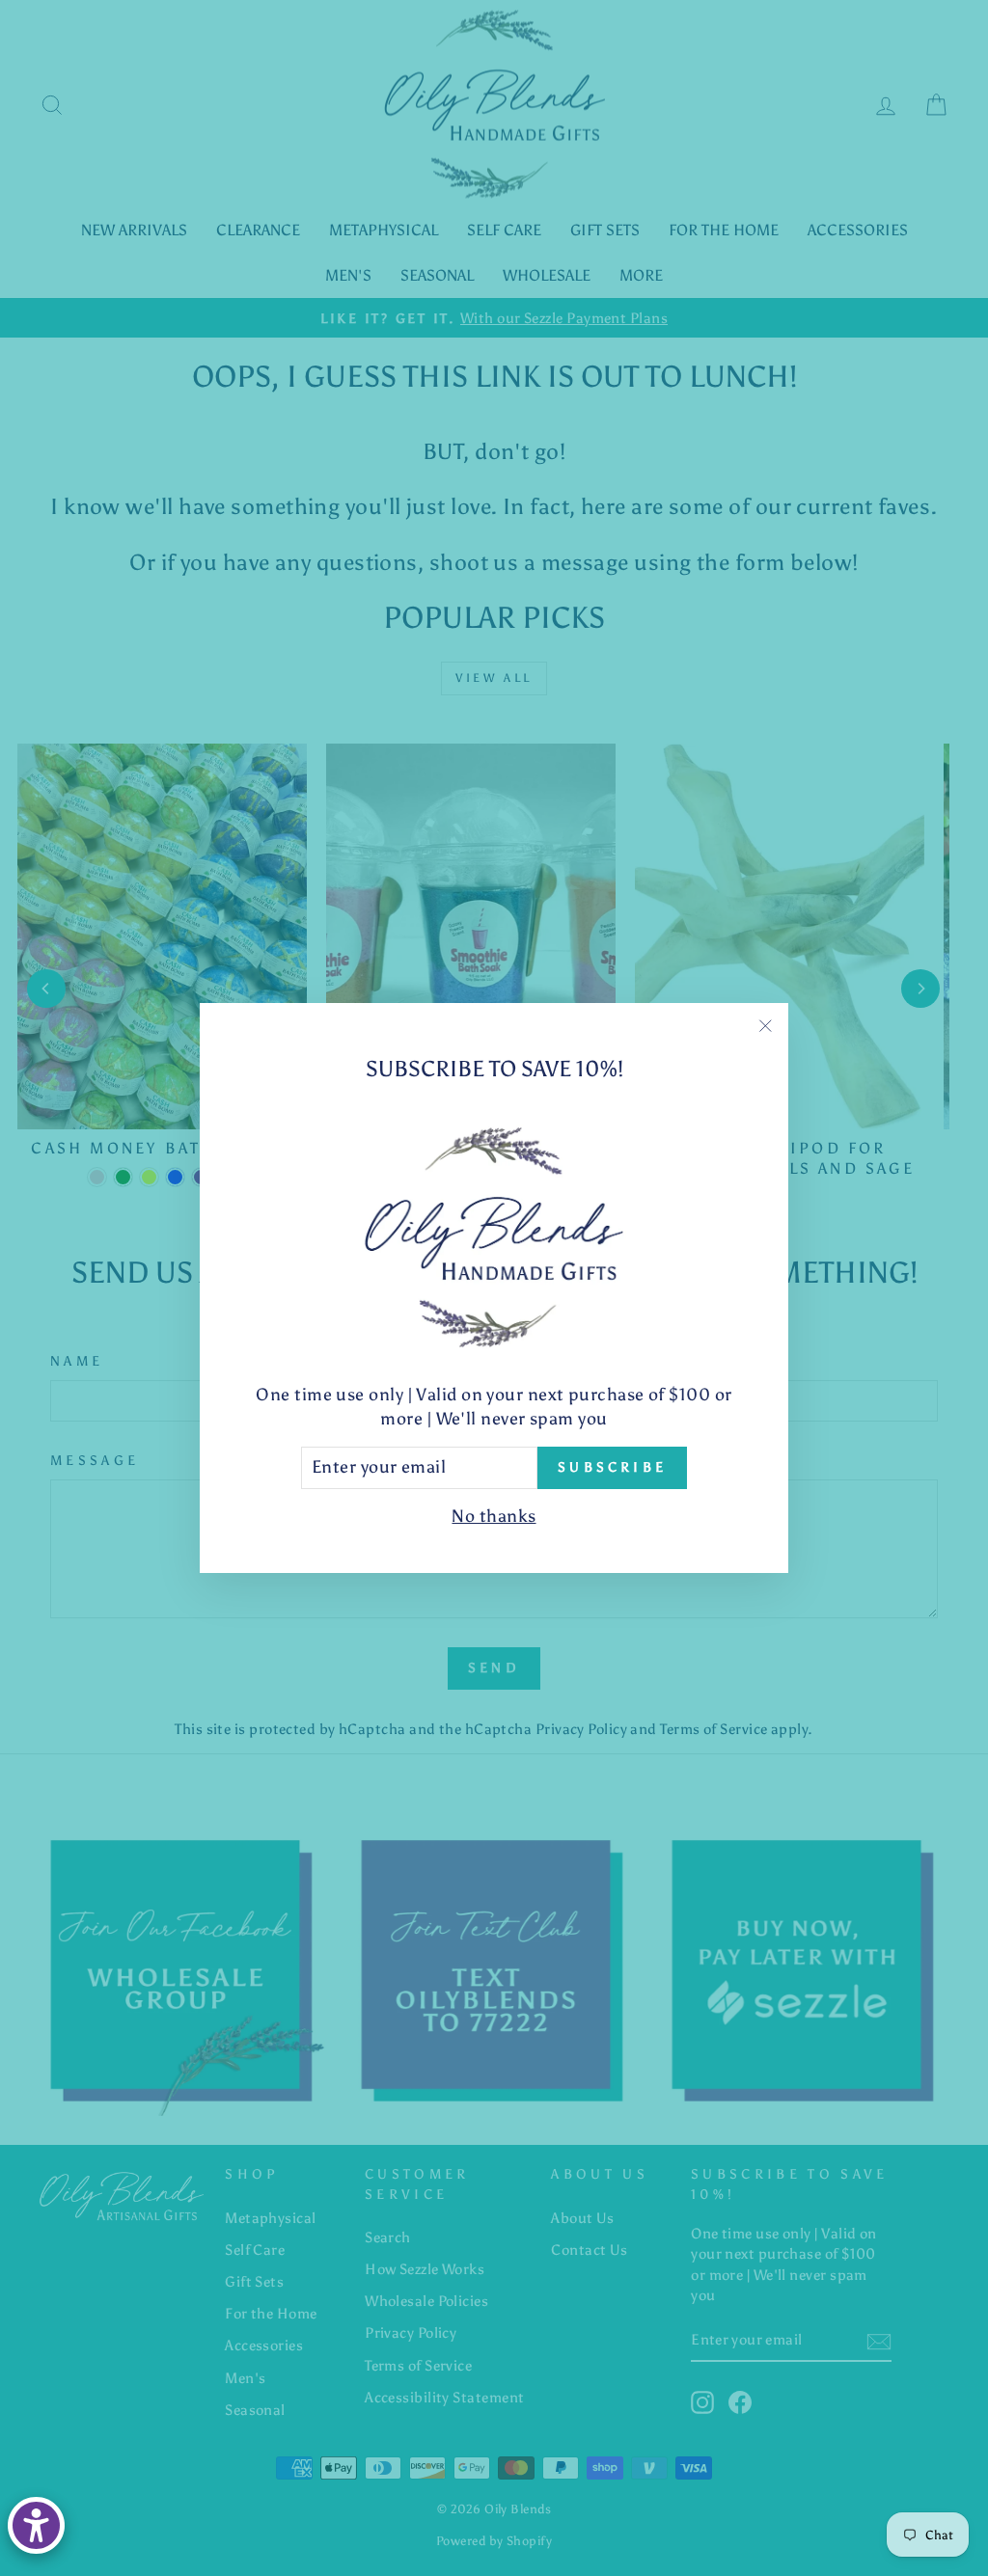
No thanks (494, 1516)
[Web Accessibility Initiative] (36, 2525)
